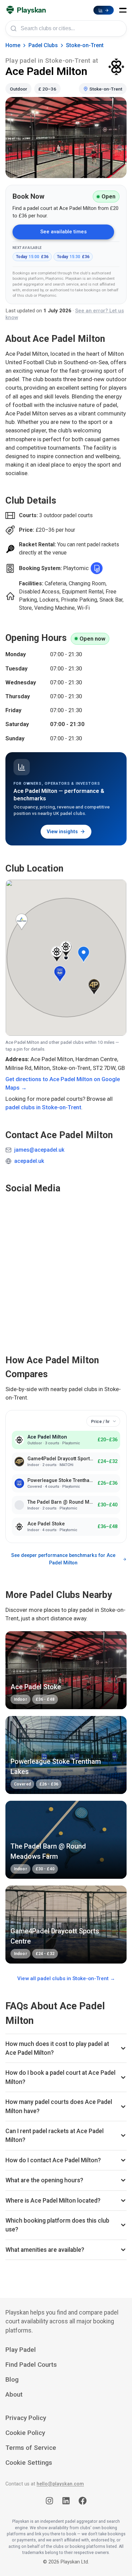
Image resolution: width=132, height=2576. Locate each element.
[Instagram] (49, 2502)
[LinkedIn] (66, 2502)
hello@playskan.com (60, 2484)
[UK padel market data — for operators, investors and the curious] (104, 10)
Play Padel (21, 2350)
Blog (12, 2379)
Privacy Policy (26, 2418)
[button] (123, 10)
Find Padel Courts (31, 2365)
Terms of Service (31, 2448)
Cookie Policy (25, 2433)
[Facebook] (83, 2502)
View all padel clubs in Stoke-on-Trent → (66, 1978)
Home (13, 45)
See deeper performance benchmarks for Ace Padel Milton (63, 1559)
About (14, 2394)
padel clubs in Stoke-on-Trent (43, 1107)
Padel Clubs (43, 45)
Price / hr (100, 1421)
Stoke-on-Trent (85, 45)
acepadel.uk (29, 1161)
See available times (63, 232)
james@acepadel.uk (39, 1150)
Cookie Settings (29, 2463)
